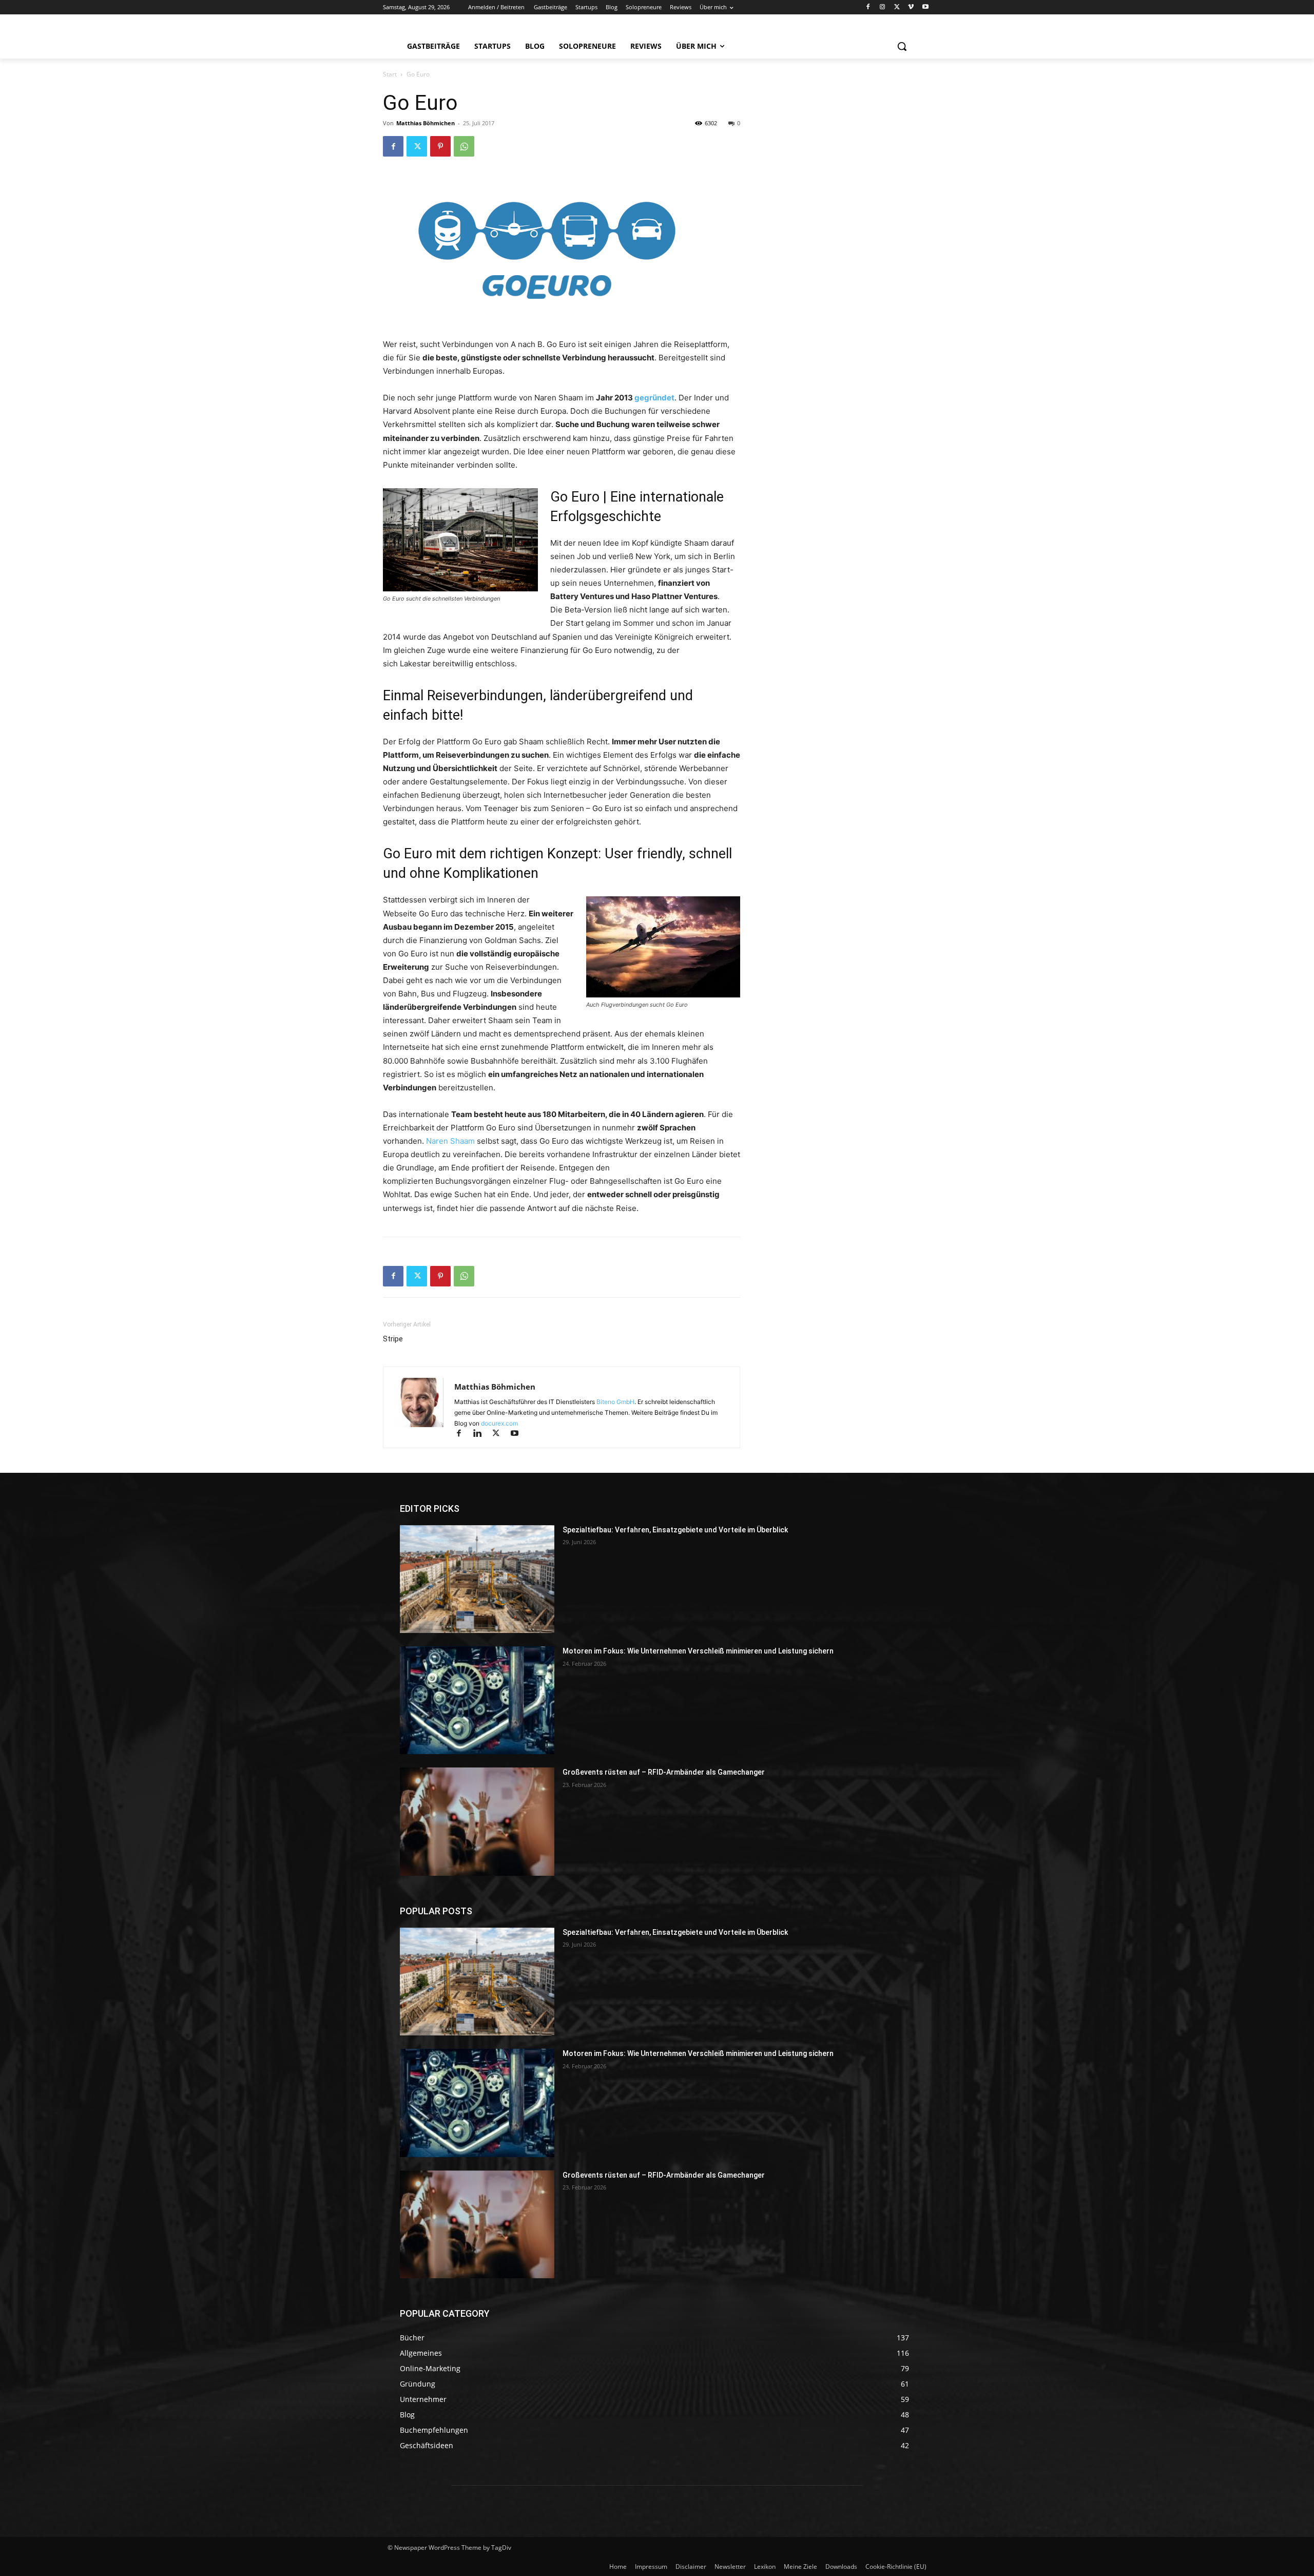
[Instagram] (883, 7)
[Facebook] (868, 7)
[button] (902, 46)
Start (390, 74)
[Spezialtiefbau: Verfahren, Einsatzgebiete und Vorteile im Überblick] (477, 1579)
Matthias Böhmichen (426, 123)
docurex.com (499, 1423)
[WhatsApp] (464, 146)
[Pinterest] (440, 146)
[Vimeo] (911, 7)
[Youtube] (925, 7)
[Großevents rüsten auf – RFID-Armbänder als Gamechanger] (477, 1821)
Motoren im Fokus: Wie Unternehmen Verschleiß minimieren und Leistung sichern (698, 1651)
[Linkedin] (482, 1434)
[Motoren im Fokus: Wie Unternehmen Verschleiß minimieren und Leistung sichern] (477, 1700)
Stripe (393, 1339)
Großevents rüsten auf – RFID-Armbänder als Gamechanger (664, 1772)
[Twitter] (897, 7)
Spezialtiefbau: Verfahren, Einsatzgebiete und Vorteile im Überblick (675, 1530)
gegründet (654, 398)
